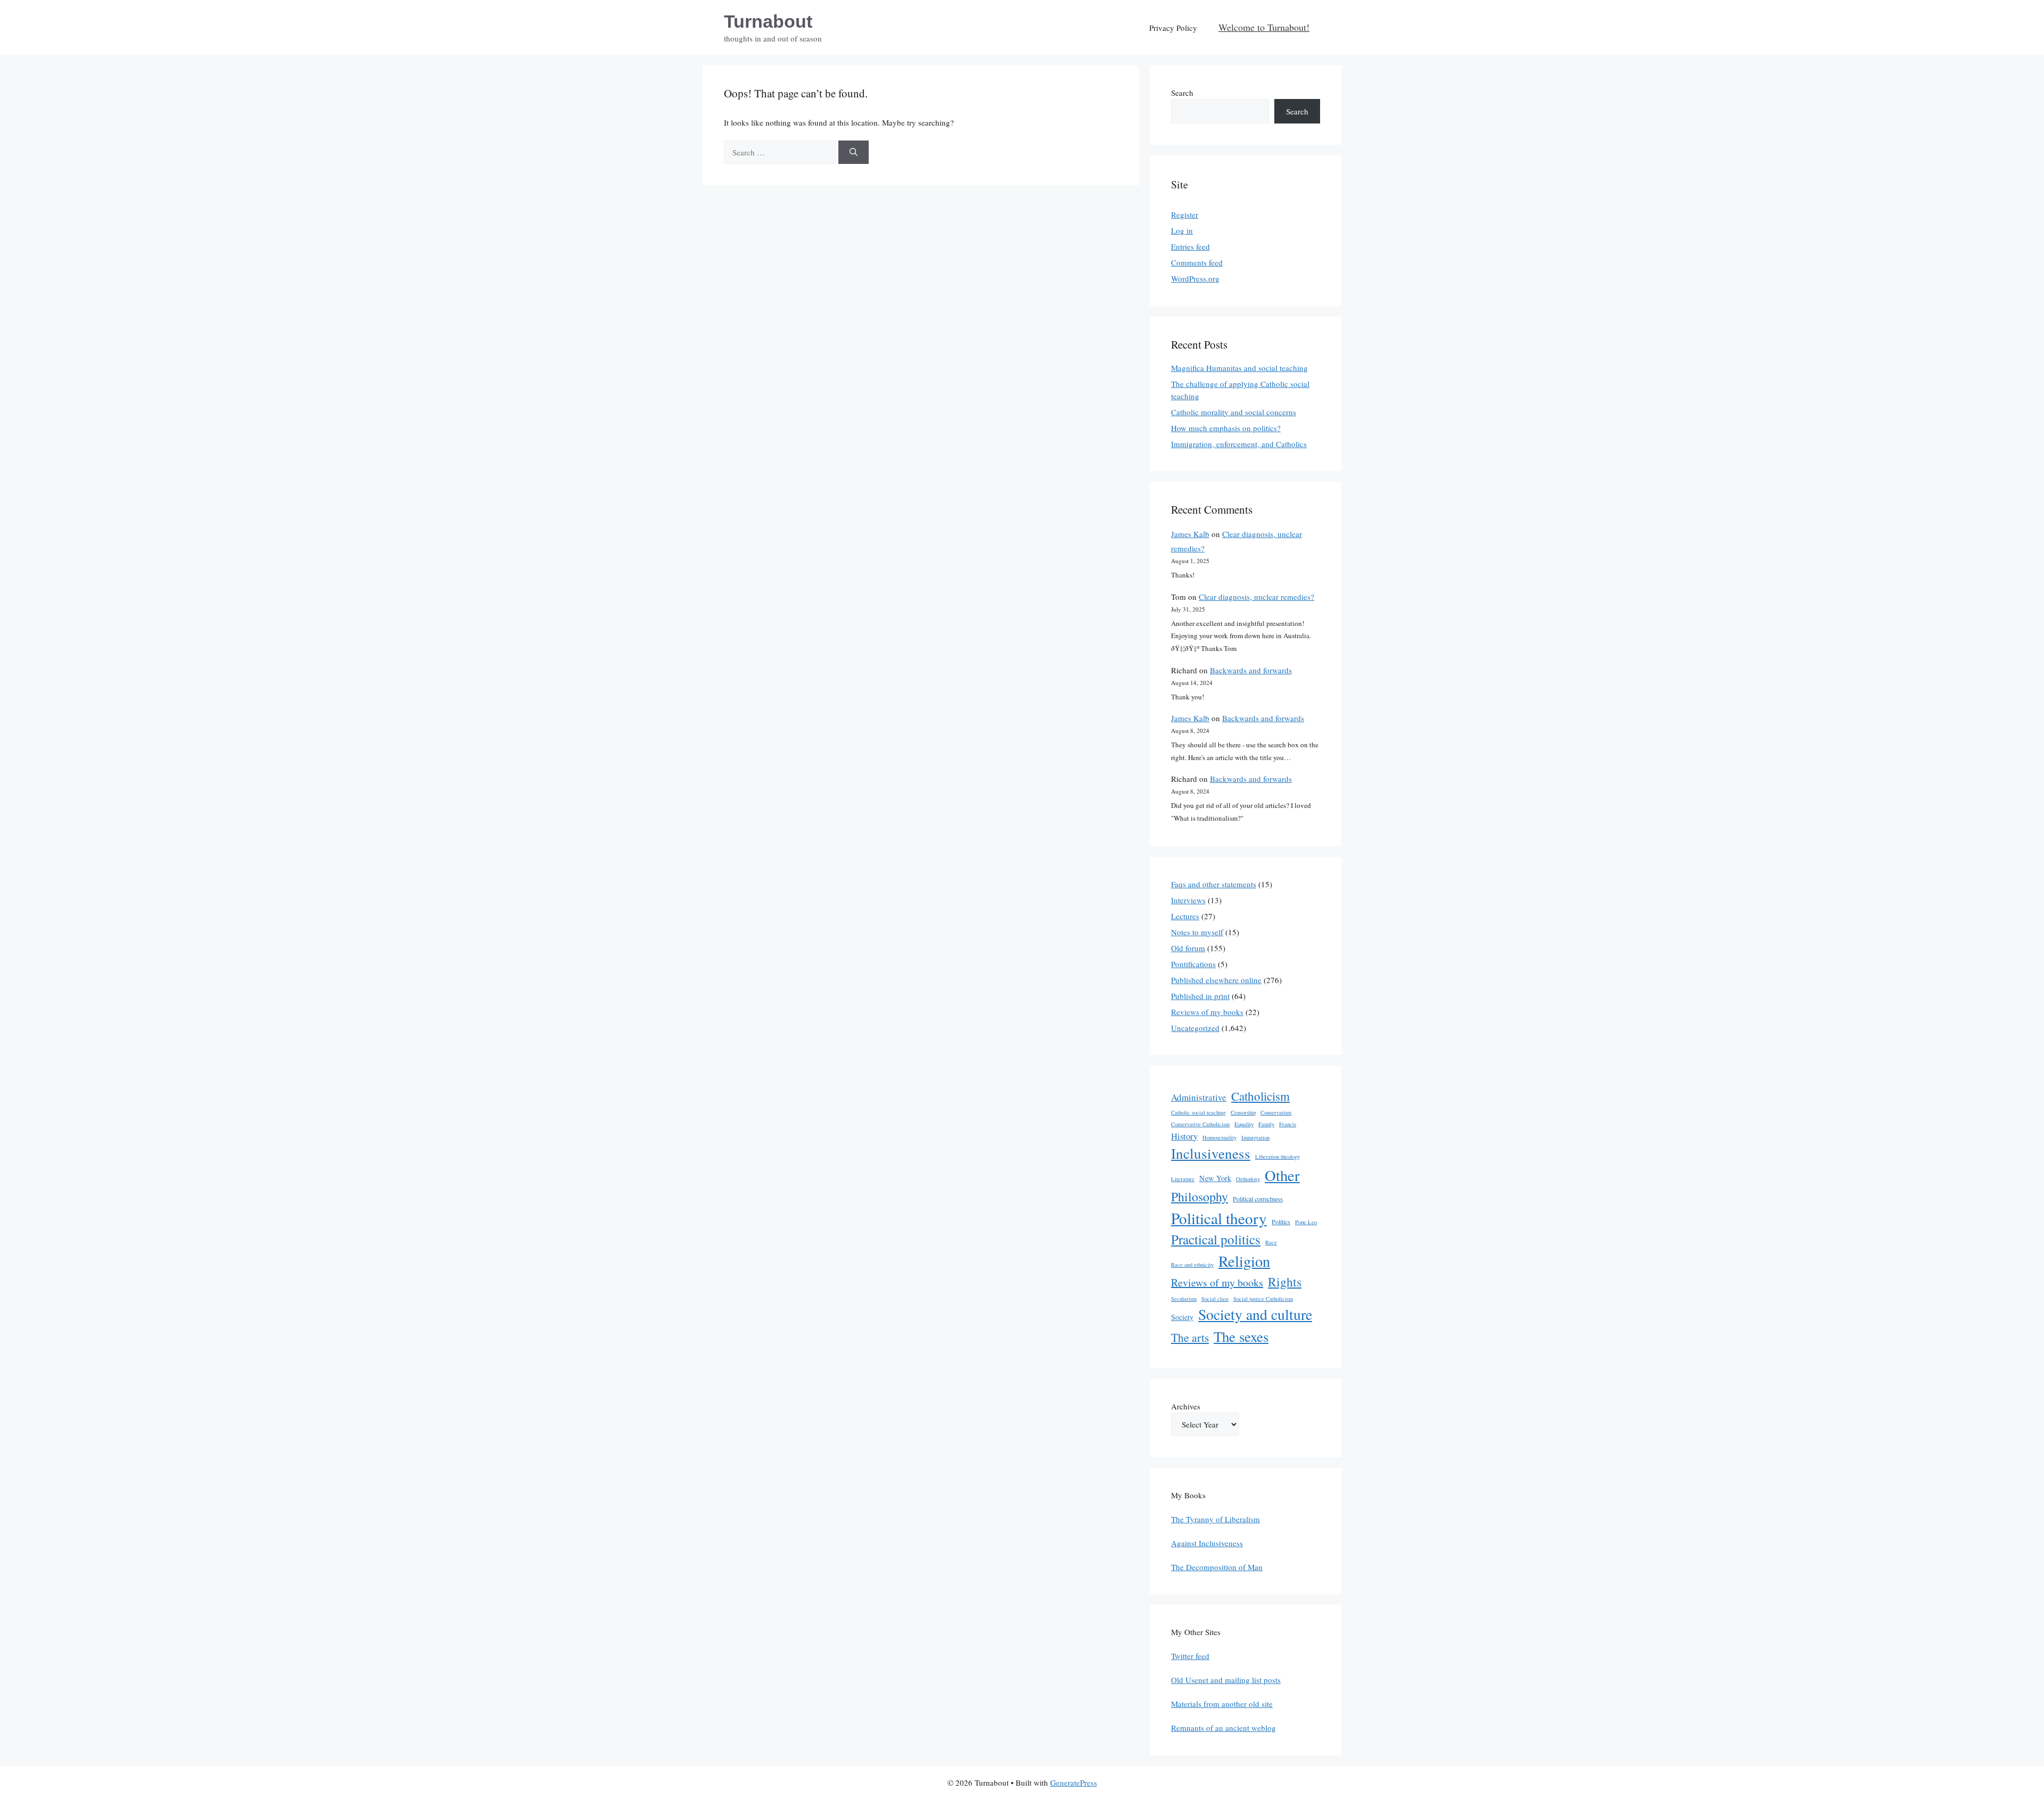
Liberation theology (1278, 1157)
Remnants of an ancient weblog (1223, 1728)
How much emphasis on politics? (1226, 428)
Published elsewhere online (1216, 980)
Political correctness (1258, 1199)
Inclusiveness (1211, 1153)
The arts (1190, 1337)
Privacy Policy (1173, 28)
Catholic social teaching (1198, 1112)
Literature (1183, 1179)
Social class (1215, 1299)
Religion (1244, 1261)
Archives (1186, 1406)
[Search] (854, 152)
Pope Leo (1306, 1222)
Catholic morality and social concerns (1234, 412)
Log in (1182, 230)
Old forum (1188, 948)
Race (1271, 1242)
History (1184, 1136)
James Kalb (1190, 534)
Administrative (1199, 1097)
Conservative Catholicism (1200, 1124)
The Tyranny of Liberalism (1215, 1519)
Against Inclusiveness (1207, 1543)
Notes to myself (1197, 932)
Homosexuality (1219, 1137)
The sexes (1241, 1336)
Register (1185, 214)
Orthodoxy (1248, 1179)
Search (1182, 93)
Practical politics (1216, 1239)
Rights (1285, 1282)
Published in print (1200, 996)
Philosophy (1200, 1196)
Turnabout (768, 21)
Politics (1281, 1222)
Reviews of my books (1207, 1012)
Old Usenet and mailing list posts (1226, 1680)
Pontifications (1193, 964)
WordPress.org (1195, 278)
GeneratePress (1074, 1783)
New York (1215, 1178)
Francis (1288, 1124)
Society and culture (1255, 1314)
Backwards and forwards (1251, 670)
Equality (1244, 1124)
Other (1282, 1175)
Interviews (1188, 900)
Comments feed (1197, 262)
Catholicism (1260, 1096)
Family (1266, 1124)
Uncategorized (1195, 1028)
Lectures (1185, 916)
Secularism (1184, 1299)
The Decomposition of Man (1217, 1567)
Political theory (1219, 1218)
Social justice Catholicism (1263, 1299)
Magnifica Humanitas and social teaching (1239, 368)
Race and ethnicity (1192, 1265)
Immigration (1255, 1137)
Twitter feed (1190, 1656)
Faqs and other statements (1214, 884)
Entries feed (1190, 246)
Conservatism (1276, 1112)
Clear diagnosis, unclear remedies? (1256, 597)
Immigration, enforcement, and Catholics (1239, 444)
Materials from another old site (1222, 1704)
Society (1182, 1317)
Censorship (1243, 1112)
